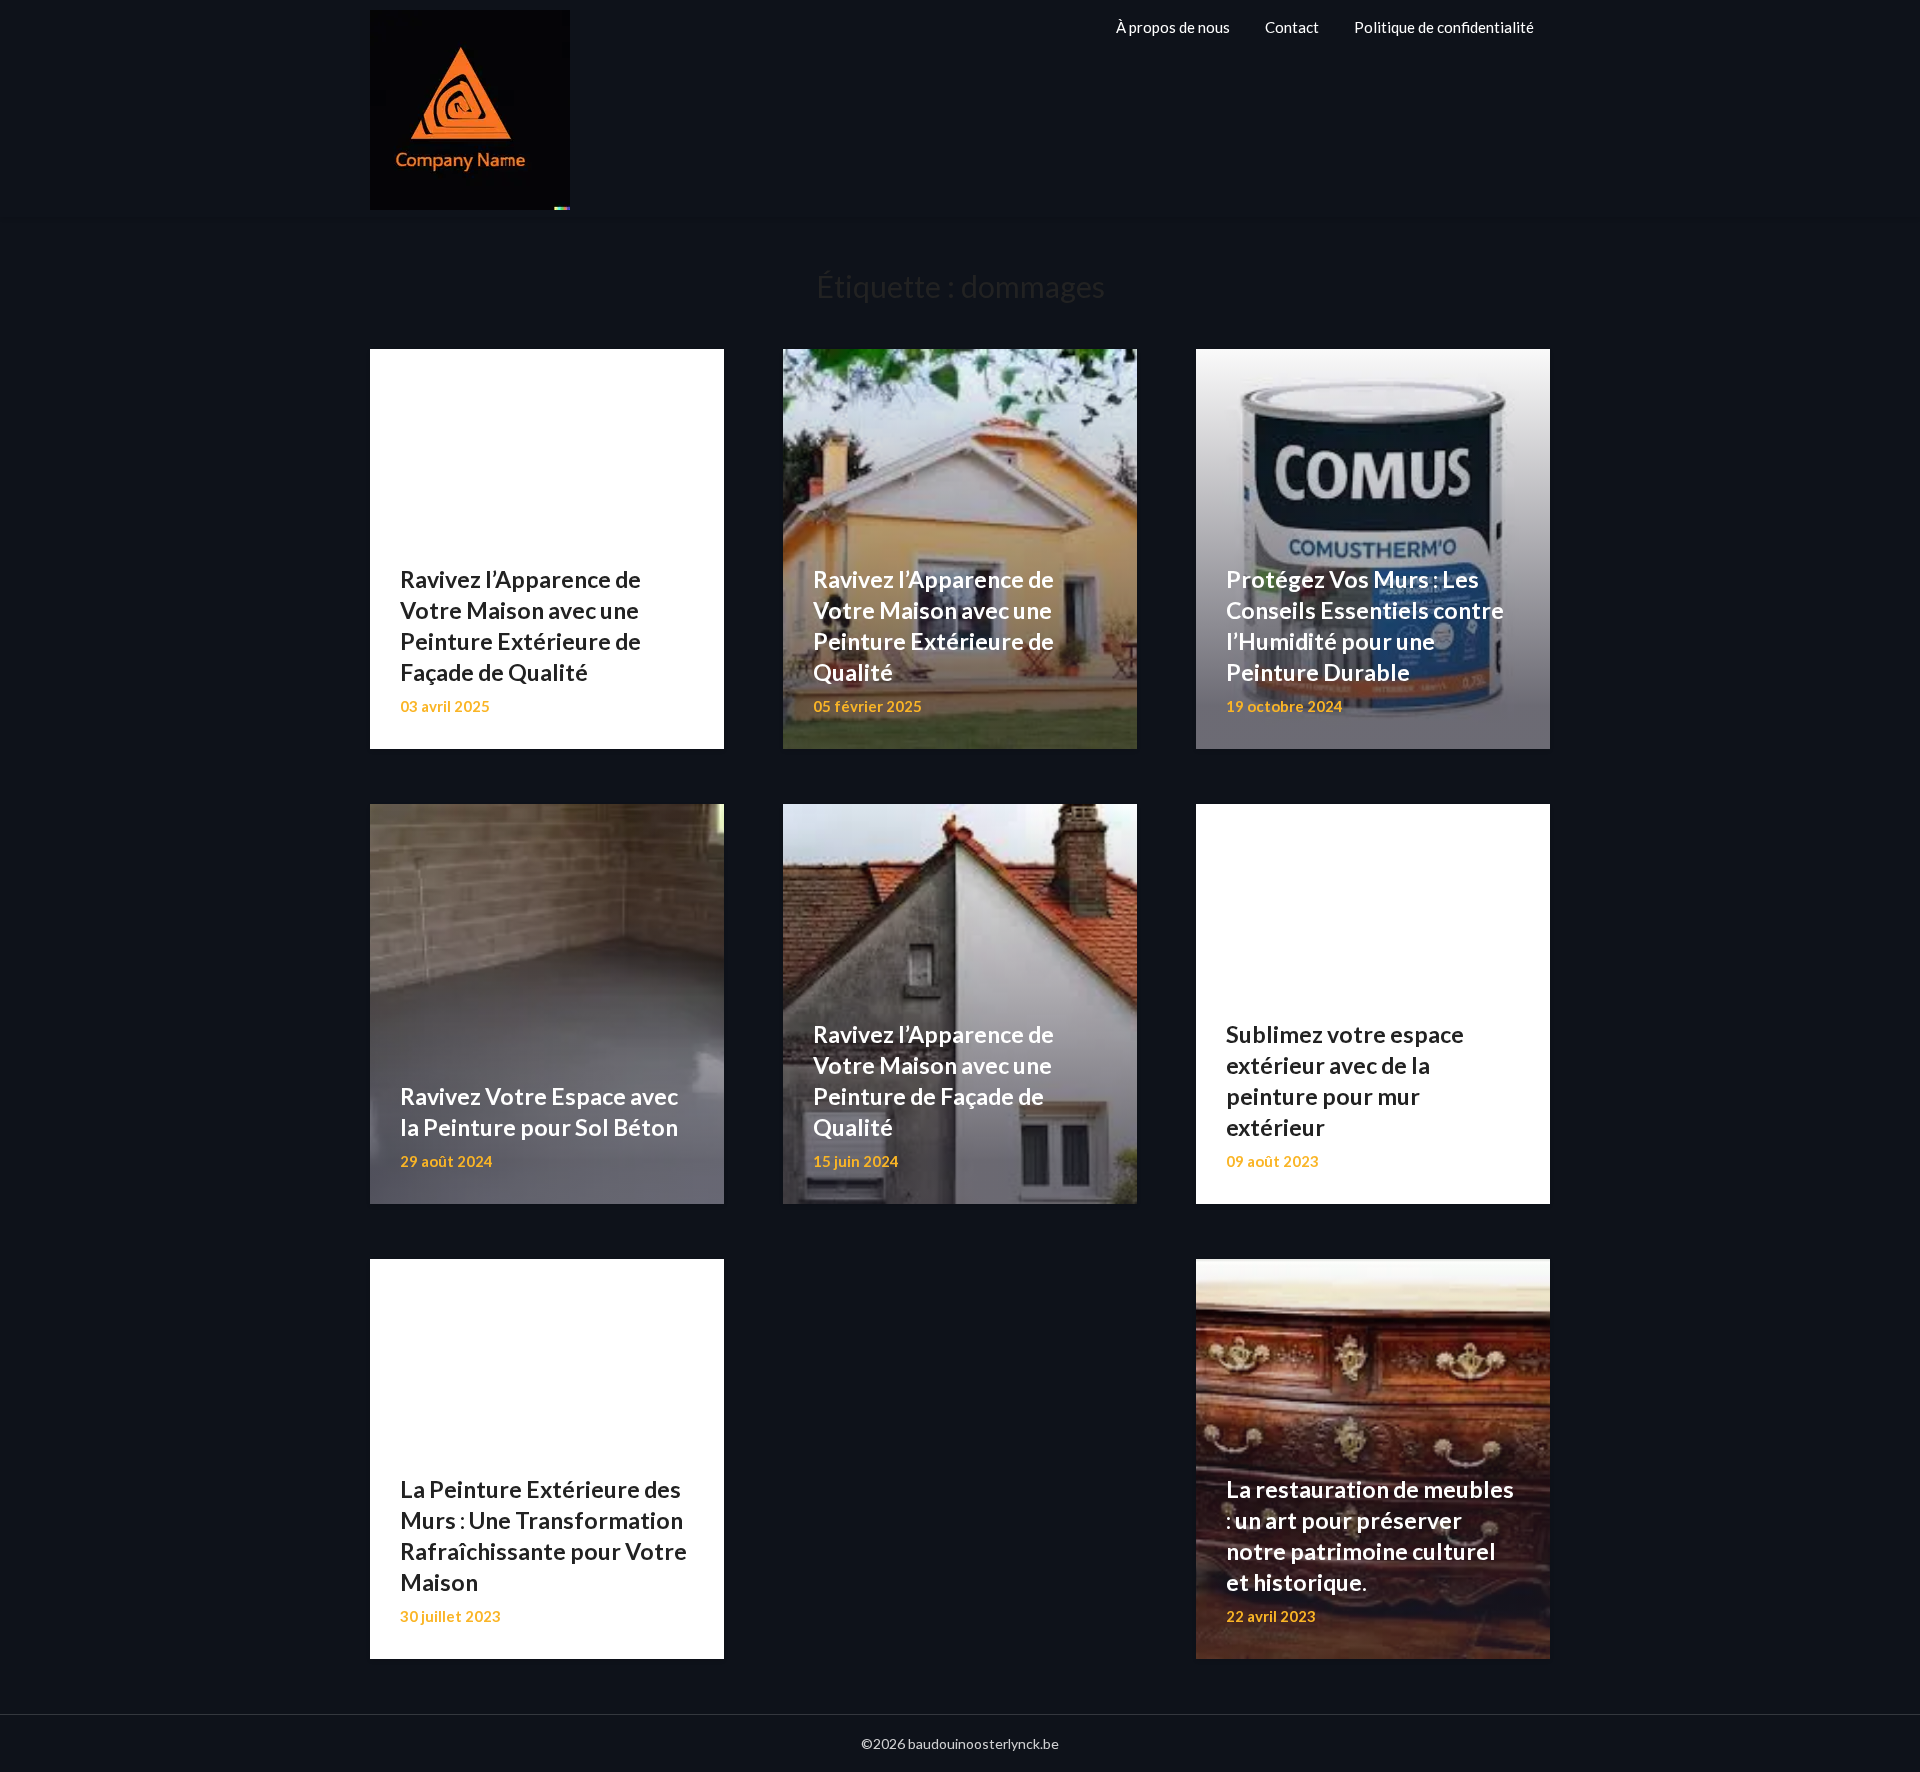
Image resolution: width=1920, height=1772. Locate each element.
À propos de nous (1173, 27)
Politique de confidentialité (1444, 27)
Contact (1292, 27)
